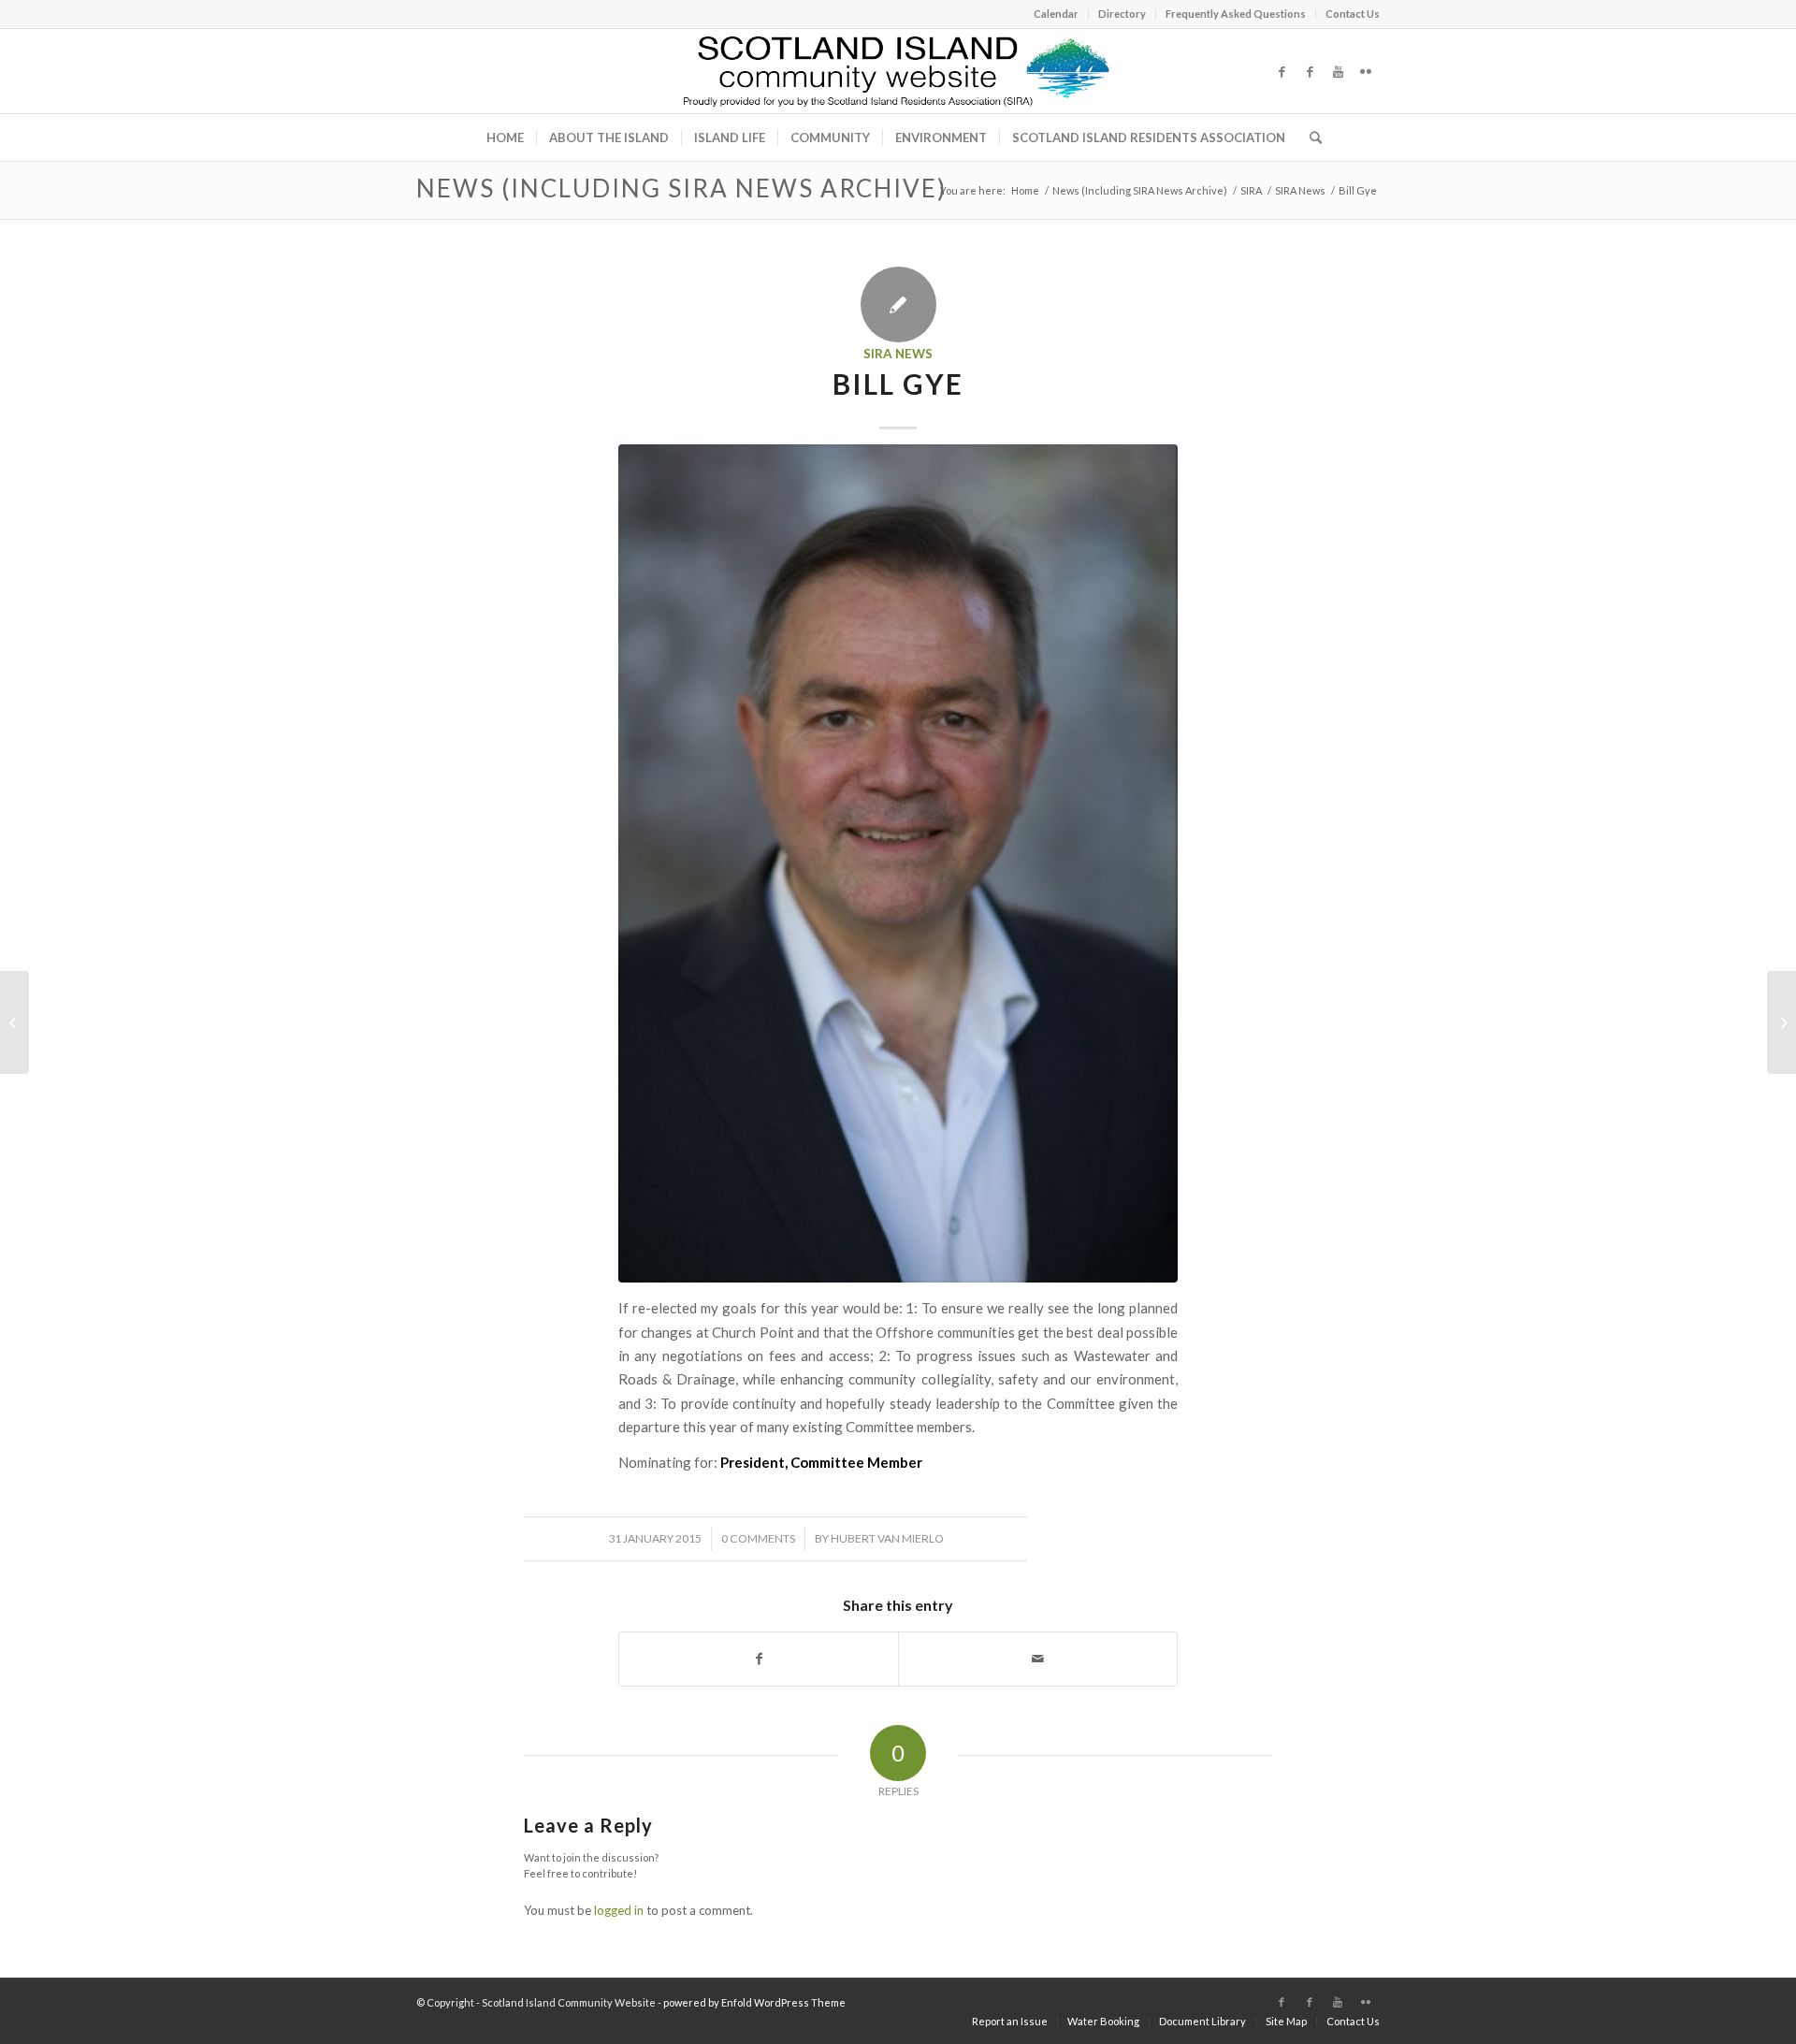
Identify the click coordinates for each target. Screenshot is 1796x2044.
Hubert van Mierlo (887, 1538)
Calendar (1056, 14)
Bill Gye (898, 384)
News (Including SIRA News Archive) (681, 188)
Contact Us (1353, 14)
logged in (619, 1910)
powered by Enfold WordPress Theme (754, 2002)
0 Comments (758, 1538)
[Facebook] (1282, 71)
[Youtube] (1338, 71)
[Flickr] (1366, 71)
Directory (1122, 14)
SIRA (1251, 190)
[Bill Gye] (898, 863)
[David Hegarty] (1782, 1022)
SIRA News (1300, 190)
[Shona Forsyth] (14, 1022)
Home (1025, 190)
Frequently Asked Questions (1236, 14)
